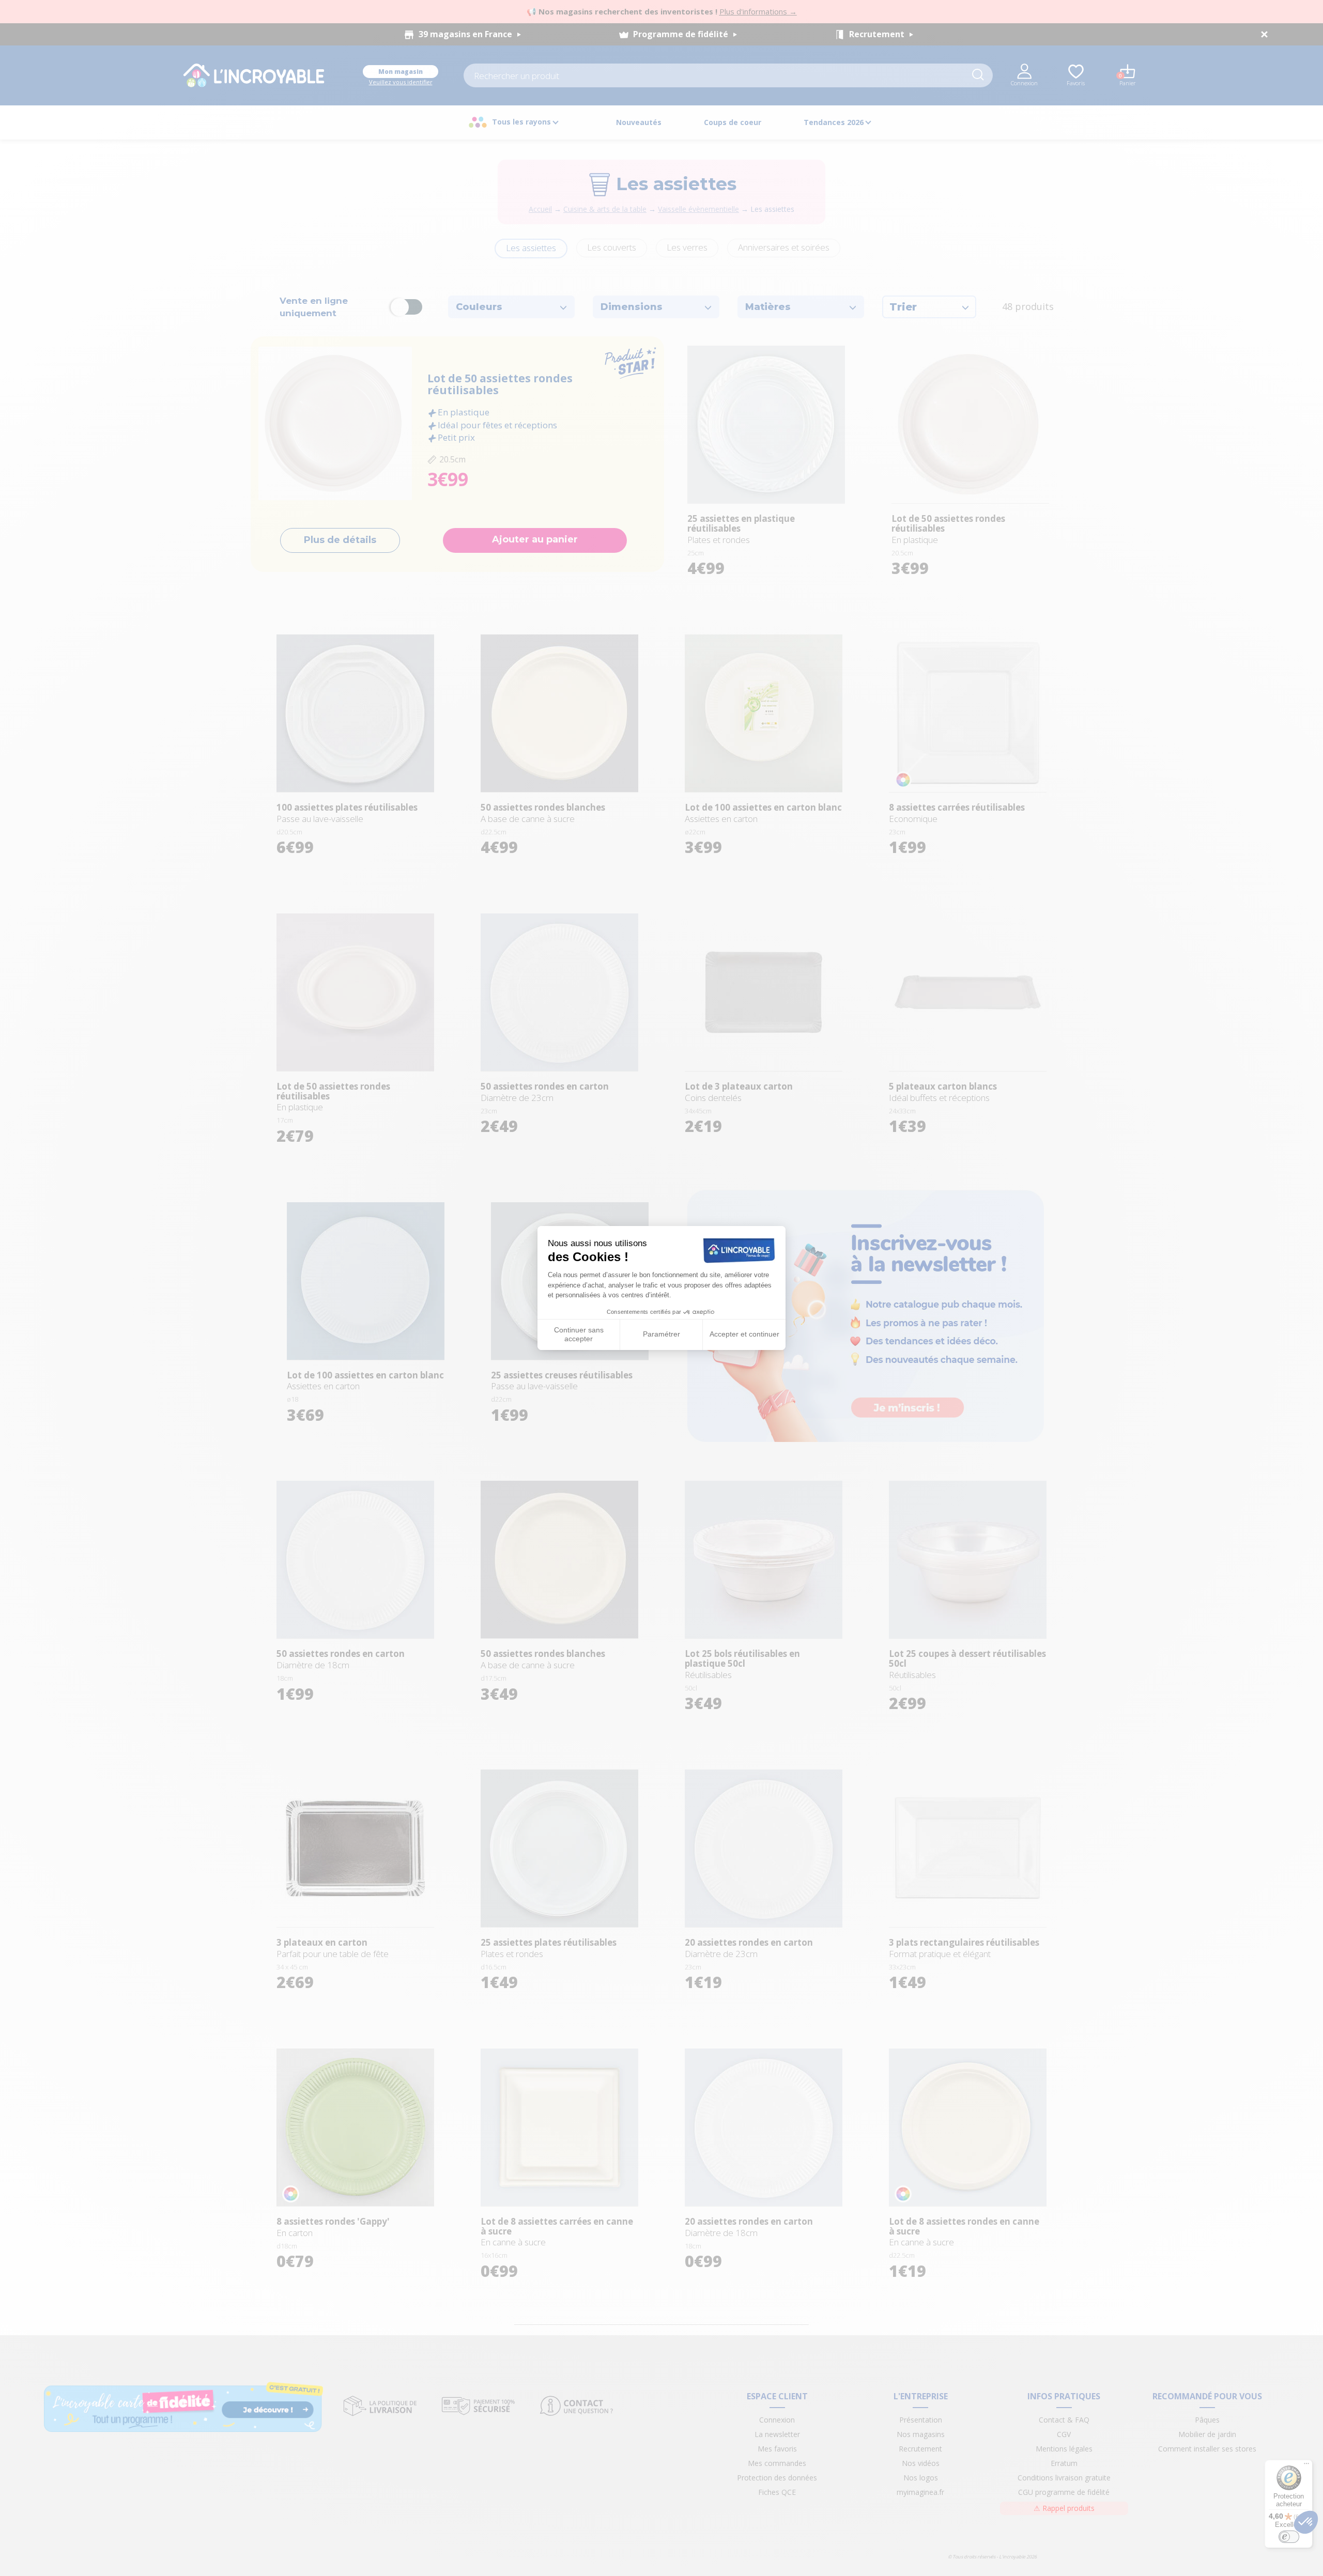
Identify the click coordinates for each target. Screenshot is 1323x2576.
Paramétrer (661, 1334)
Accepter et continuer (744, 1334)
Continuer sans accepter (579, 1334)
